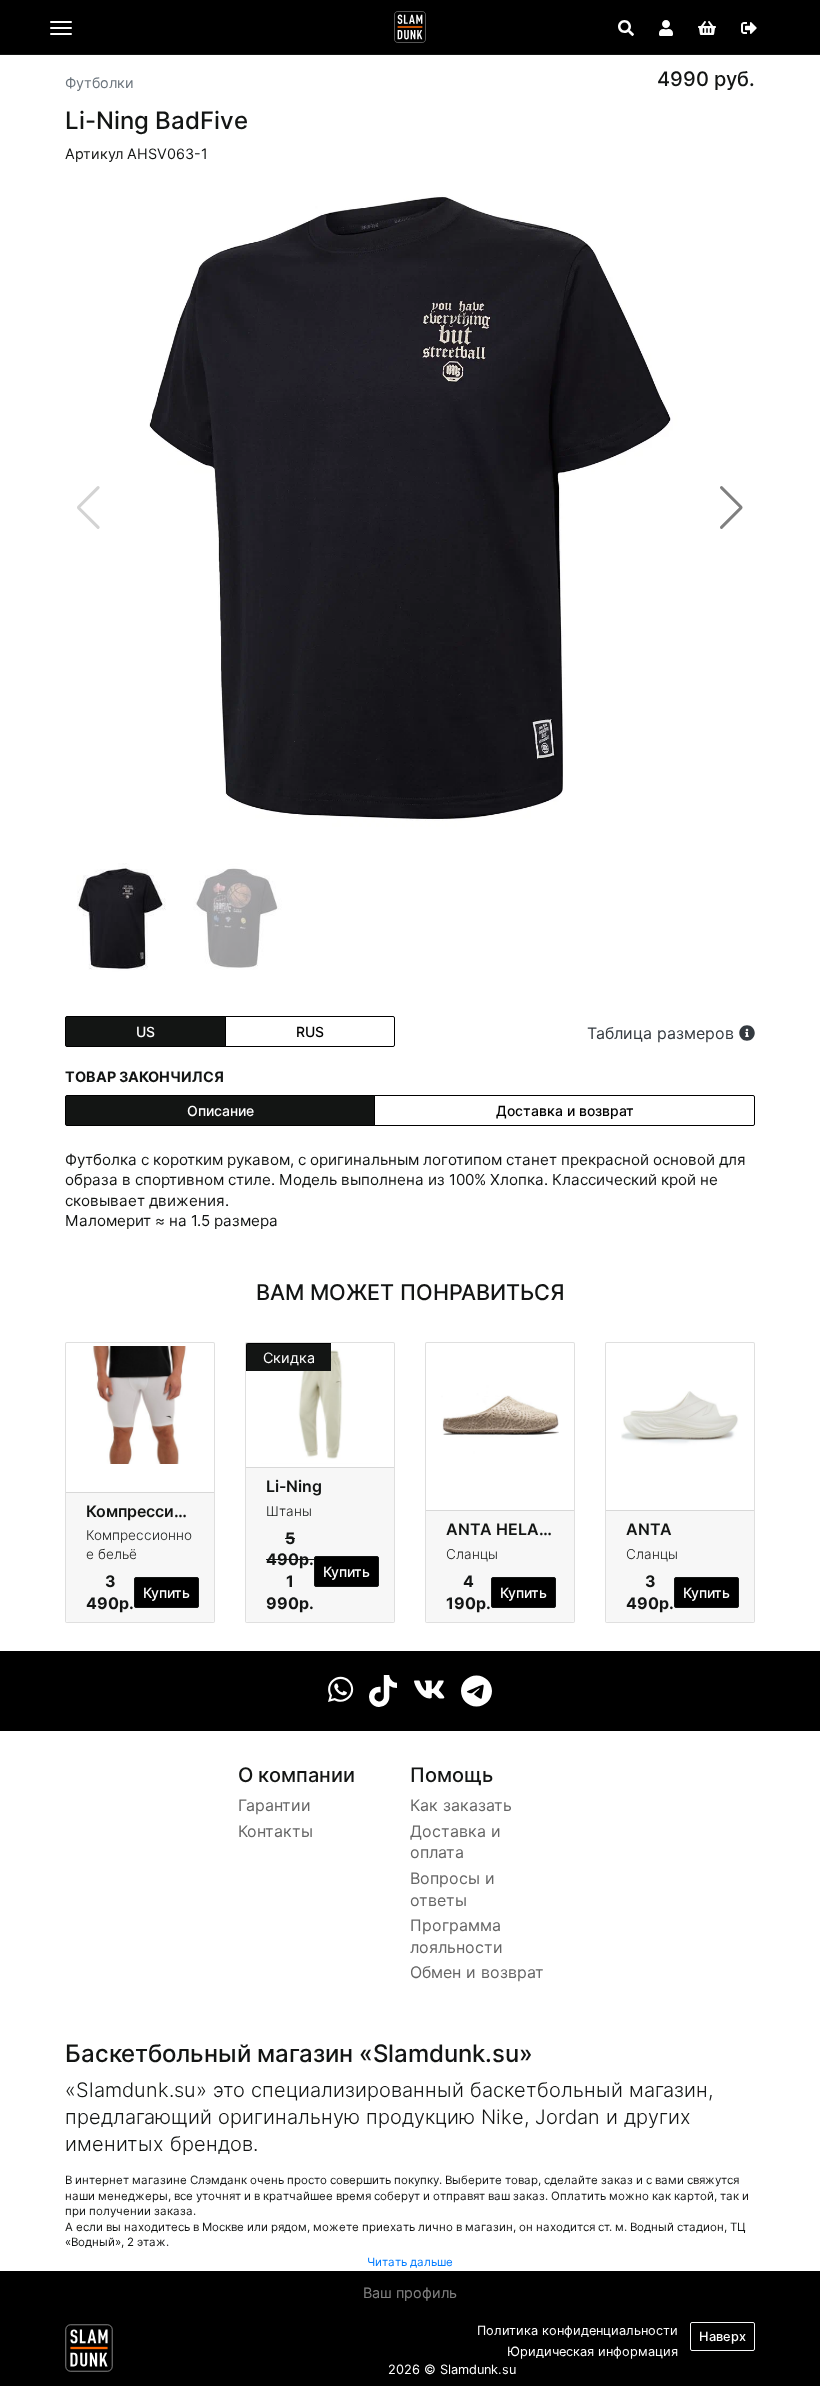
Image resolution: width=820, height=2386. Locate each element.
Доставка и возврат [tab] (565, 1110)
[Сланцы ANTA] (680, 1403)
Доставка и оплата (455, 1842)
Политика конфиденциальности (577, 2330)
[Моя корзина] (707, 28)
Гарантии (274, 1805)
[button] (731, 508)
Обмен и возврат (477, 1972)
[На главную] (410, 27)
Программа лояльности (456, 1936)
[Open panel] (626, 28)
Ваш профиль (410, 2292)
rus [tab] (310, 1031)
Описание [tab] (220, 1110)
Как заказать (461, 1805)
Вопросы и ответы (452, 1889)
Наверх (722, 2336)
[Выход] (749, 28)
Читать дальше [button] (410, 2262)
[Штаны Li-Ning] (320, 1403)
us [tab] (145, 1031)
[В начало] (89, 2352)
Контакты (275, 1831)
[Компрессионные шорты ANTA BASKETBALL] (140, 1403)
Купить (166, 1592)
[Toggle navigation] (61, 28)
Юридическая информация (592, 2351)
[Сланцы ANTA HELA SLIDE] (500, 1403)
